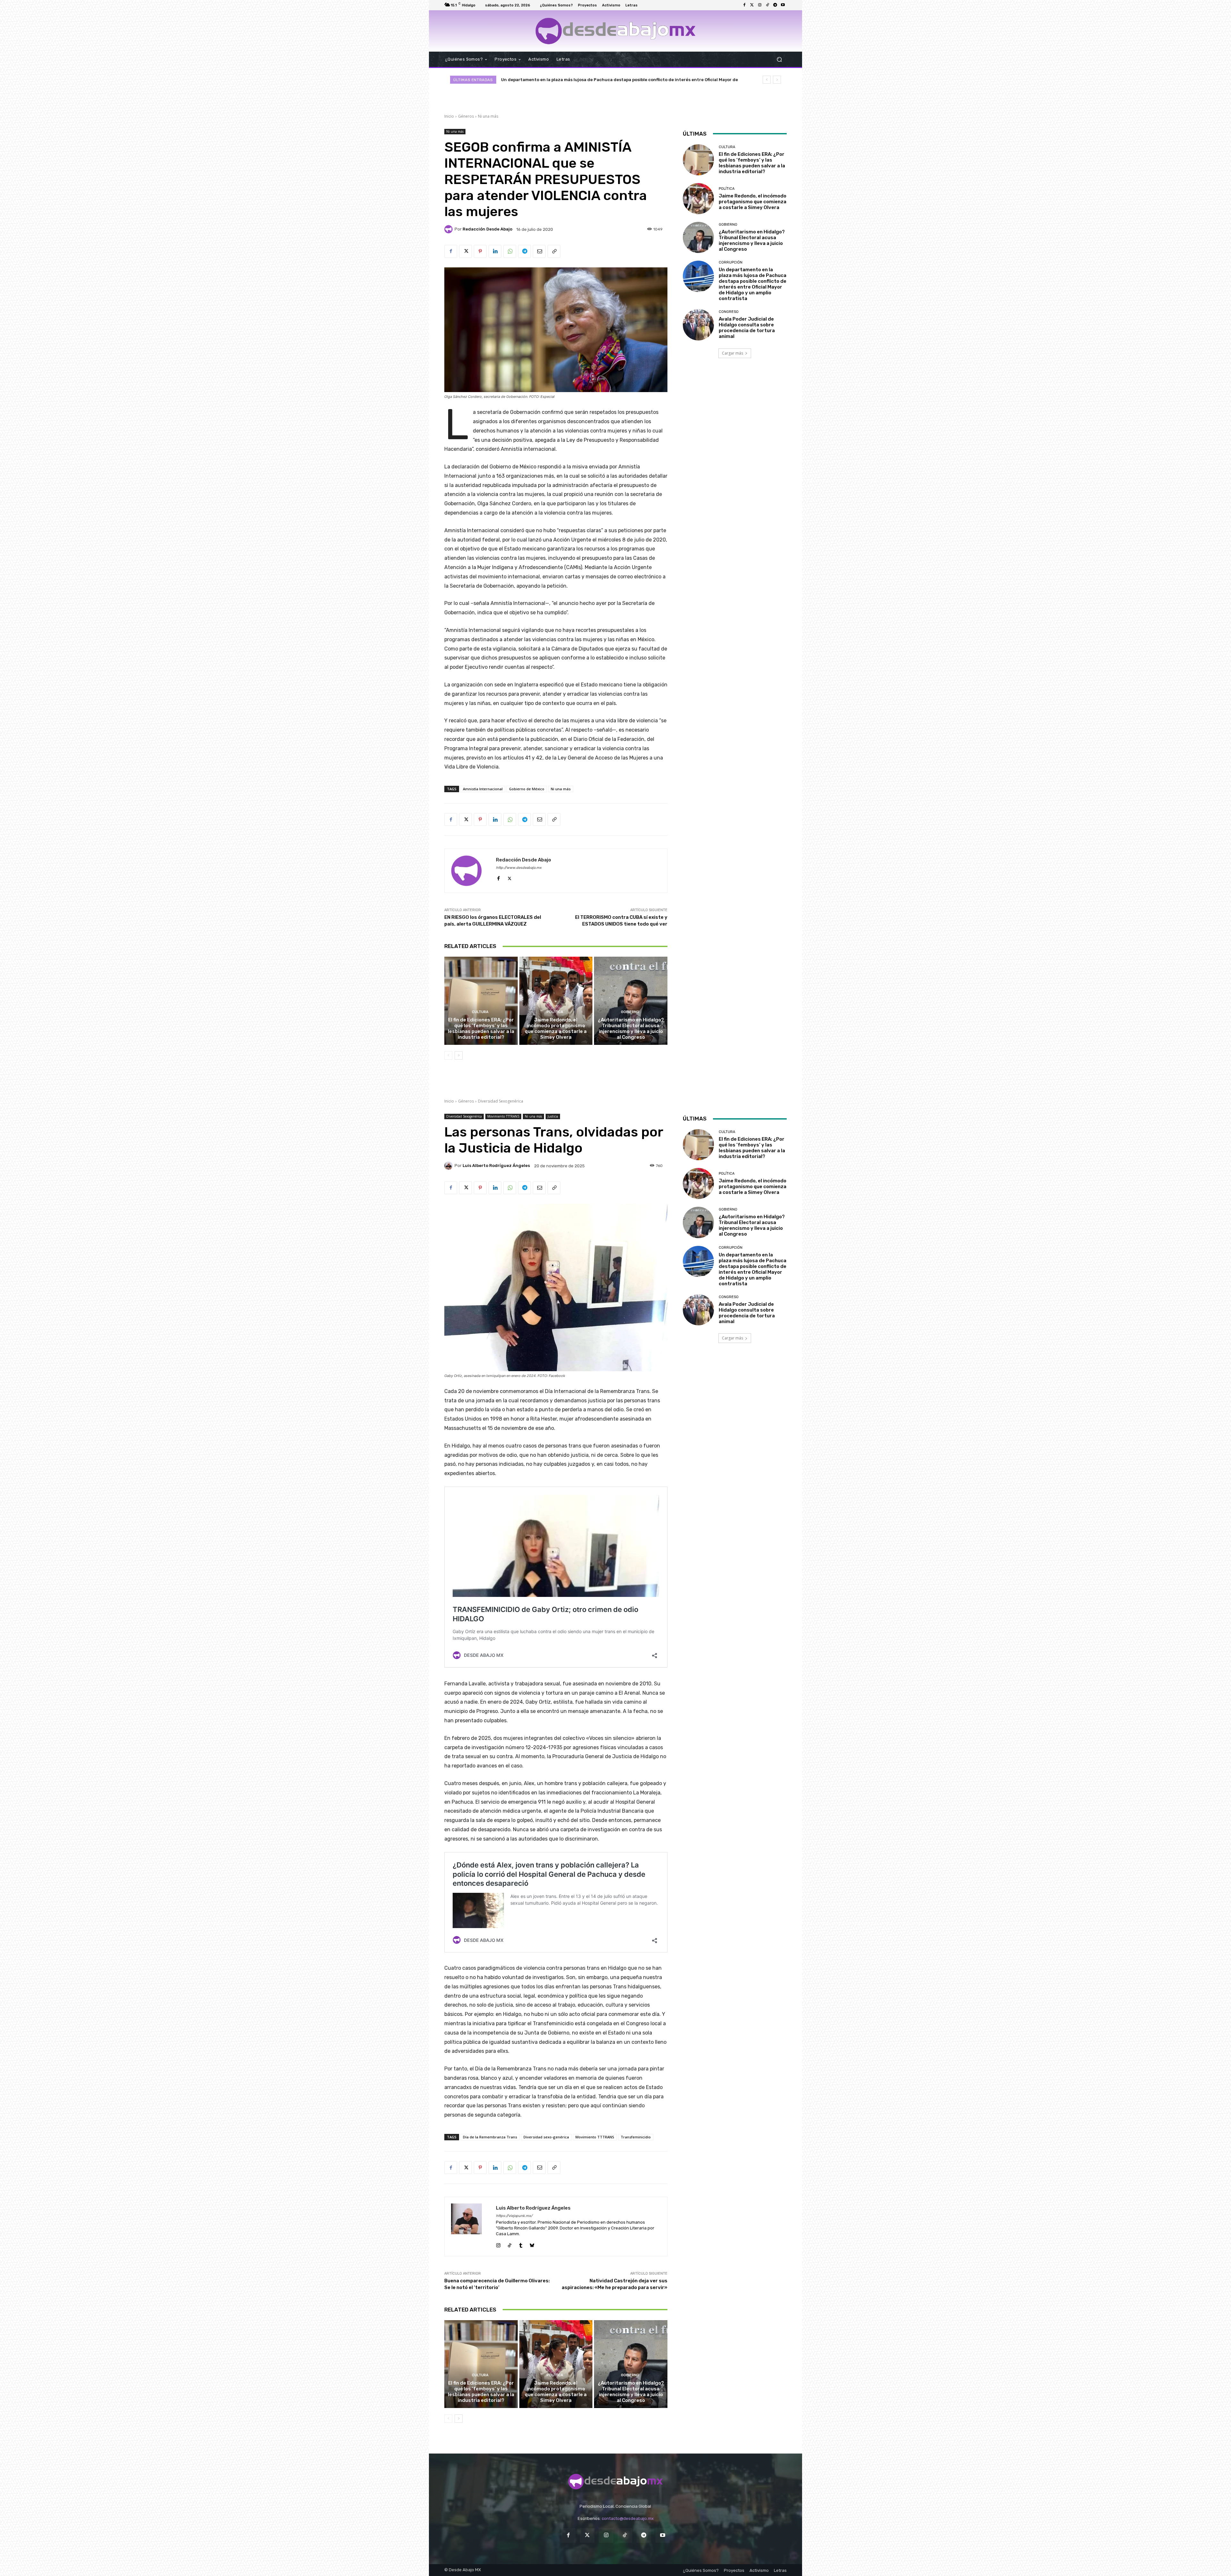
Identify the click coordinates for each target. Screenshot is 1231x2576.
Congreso (729, 312)
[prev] (767, 80)
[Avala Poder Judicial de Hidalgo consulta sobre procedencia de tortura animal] (698, 325)
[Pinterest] (480, 251)
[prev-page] (448, 1055)
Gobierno (630, 1012)
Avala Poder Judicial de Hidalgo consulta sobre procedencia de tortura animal (747, 328)
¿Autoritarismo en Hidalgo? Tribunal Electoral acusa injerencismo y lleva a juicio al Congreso (631, 1028)
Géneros (466, 116)
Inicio (449, 116)
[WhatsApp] (510, 251)
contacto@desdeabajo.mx (628, 2518)
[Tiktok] (767, 5)
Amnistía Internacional (483, 789)
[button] (779, 59)
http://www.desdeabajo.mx (519, 868)
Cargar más (733, 353)
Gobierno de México (527, 789)
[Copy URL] (554, 251)
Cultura (480, 1012)
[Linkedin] (495, 251)
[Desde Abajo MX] (615, 31)
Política (555, 1012)
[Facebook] (744, 5)
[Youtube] (783, 5)
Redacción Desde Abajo (487, 229)
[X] (465, 251)
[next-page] (459, 1055)
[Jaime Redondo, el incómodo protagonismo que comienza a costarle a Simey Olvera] (556, 1001)
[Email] (539, 251)
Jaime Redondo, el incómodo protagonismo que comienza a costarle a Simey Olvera (590, 80)
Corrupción (731, 262)
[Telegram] (775, 5)
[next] (777, 80)
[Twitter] (752, 5)
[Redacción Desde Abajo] (449, 229)
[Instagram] (760, 5)
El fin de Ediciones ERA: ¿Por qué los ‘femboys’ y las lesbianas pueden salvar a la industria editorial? (481, 1028)
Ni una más (488, 116)
